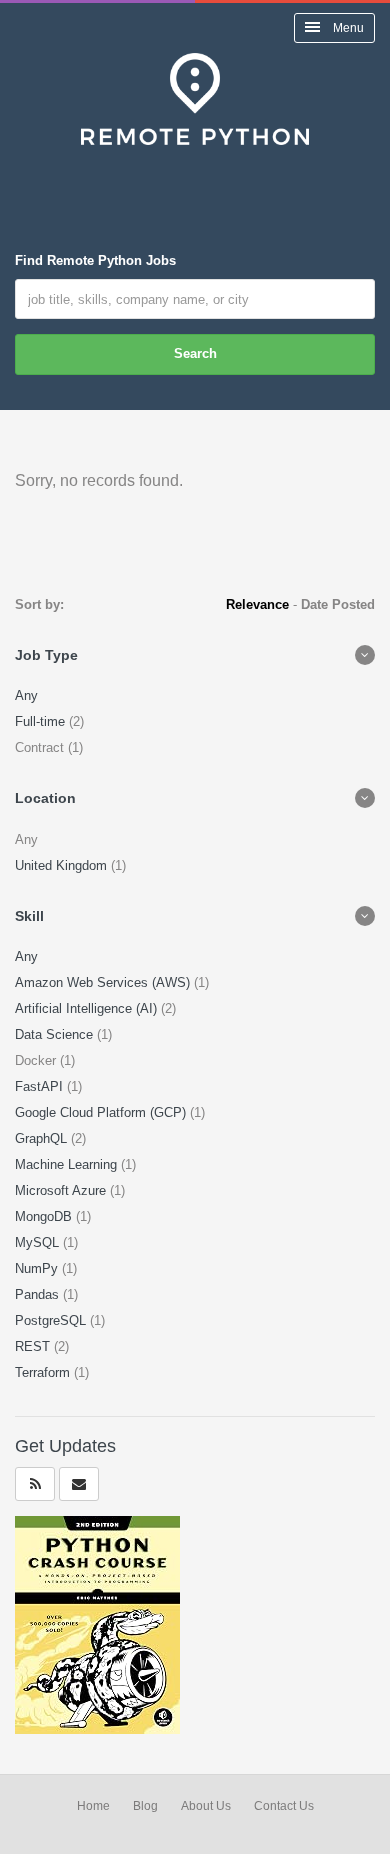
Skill (29, 916)
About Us (206, 1806)
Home (93, 1806)
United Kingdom (63, 865)
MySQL (39, 1242)
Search (195, 353)
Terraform (44, 1372)
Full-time (42, 721)
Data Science (56, 1034)
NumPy (38, 1268)
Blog (145, 1806)
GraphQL (43, 1138)
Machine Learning (68, 1164)
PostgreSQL (52, 1320)
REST (34, 1346)
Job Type (46, 655)
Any (26, 695)
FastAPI (41, 1086)
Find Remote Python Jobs (95, 260)
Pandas (39, 1294)
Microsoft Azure (62, 1190)
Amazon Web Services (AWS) (104, 982)
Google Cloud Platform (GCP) (102, 1112)
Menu (347, 28)
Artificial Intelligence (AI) (88, 1008)
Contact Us (284, 1806)
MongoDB (45, 1216)
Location (45, 798)
